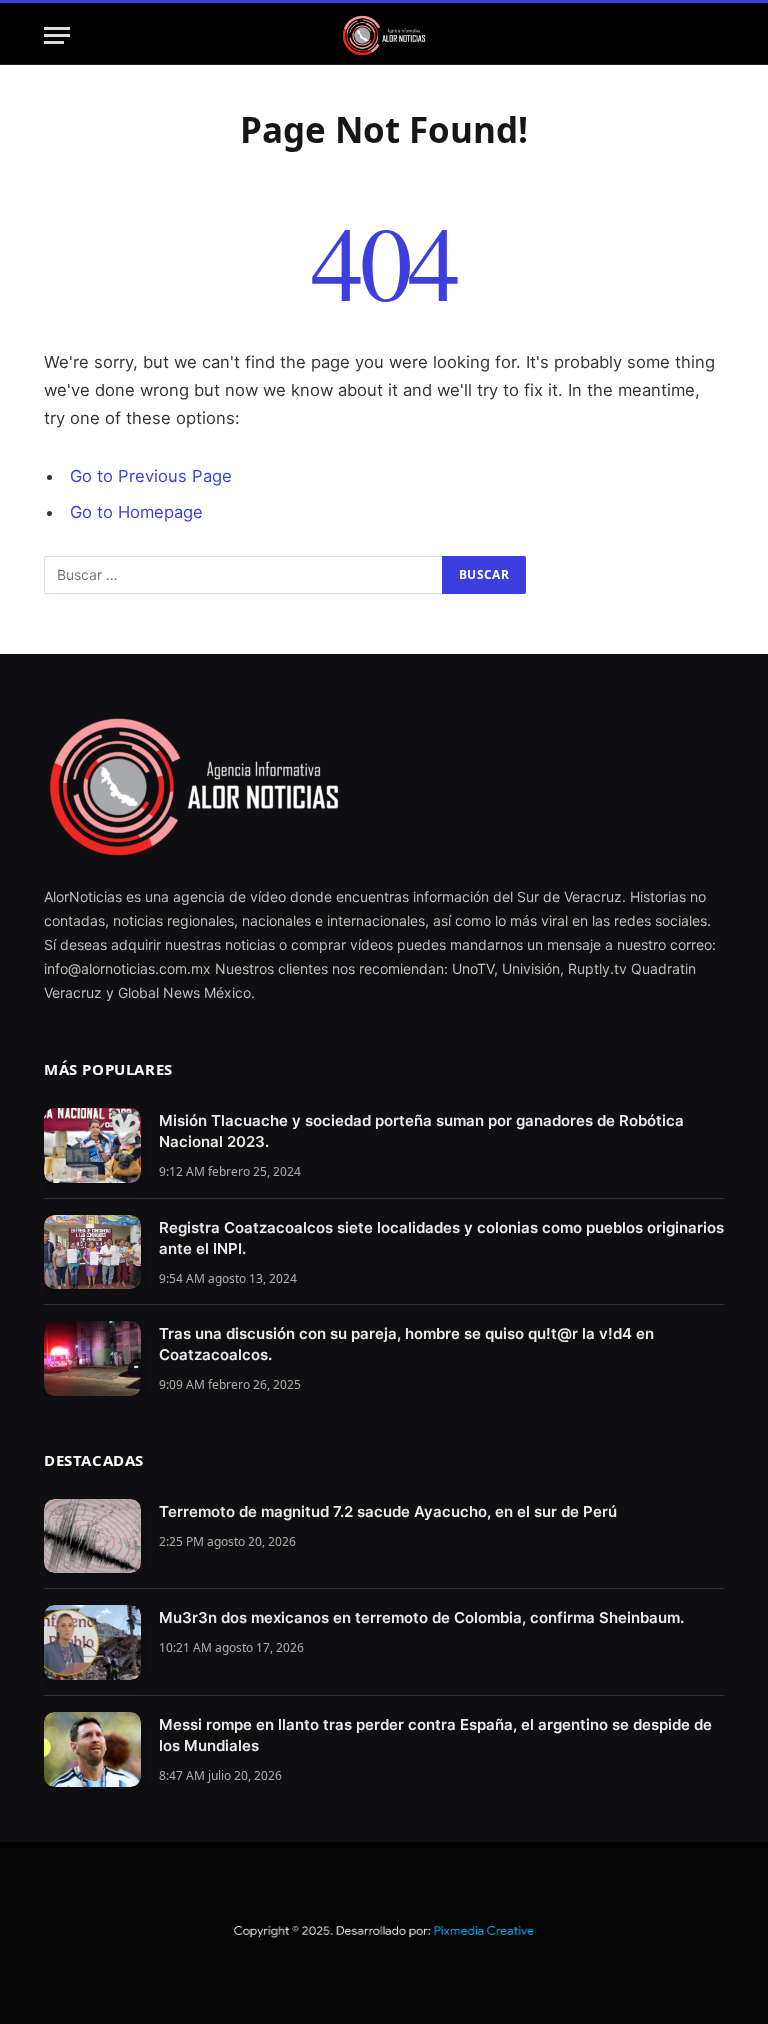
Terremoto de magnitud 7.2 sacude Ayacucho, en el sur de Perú (388, 1511)
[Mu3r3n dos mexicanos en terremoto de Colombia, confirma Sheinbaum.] (92, 1642)
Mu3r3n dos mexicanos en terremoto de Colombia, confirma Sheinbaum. (421, 1617)
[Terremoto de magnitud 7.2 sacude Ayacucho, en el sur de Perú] (92, 1536)
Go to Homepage (136, 512)
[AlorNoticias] (384, 35)
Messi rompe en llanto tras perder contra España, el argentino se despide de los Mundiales (435, 1735)
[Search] (715, 35)
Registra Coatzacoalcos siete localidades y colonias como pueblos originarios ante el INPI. (441, 1238)
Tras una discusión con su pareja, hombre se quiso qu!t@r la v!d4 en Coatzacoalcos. (406, 1344)
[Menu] (57, 35)
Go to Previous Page (151, 476)
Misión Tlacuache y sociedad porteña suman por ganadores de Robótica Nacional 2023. (421, 1131)
